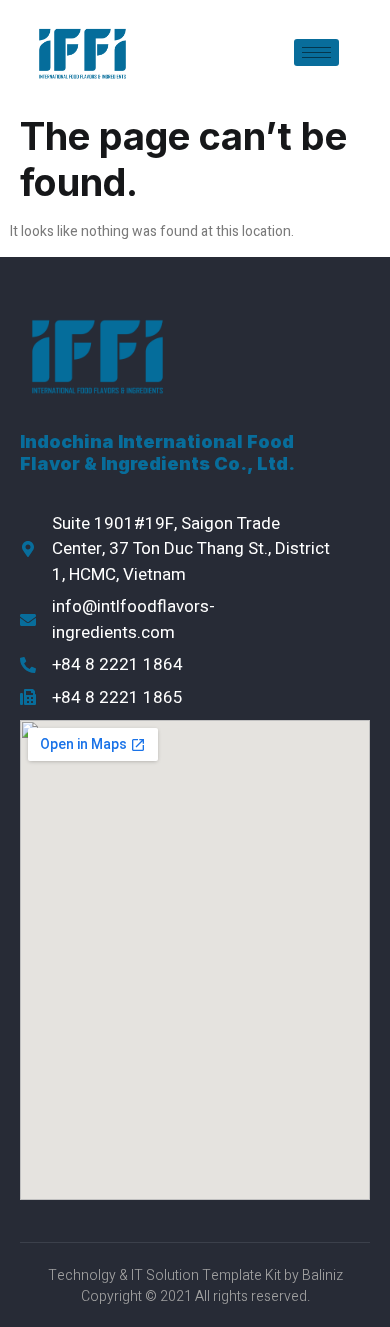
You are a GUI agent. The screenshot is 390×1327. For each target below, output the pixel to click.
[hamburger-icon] (316, 52)
